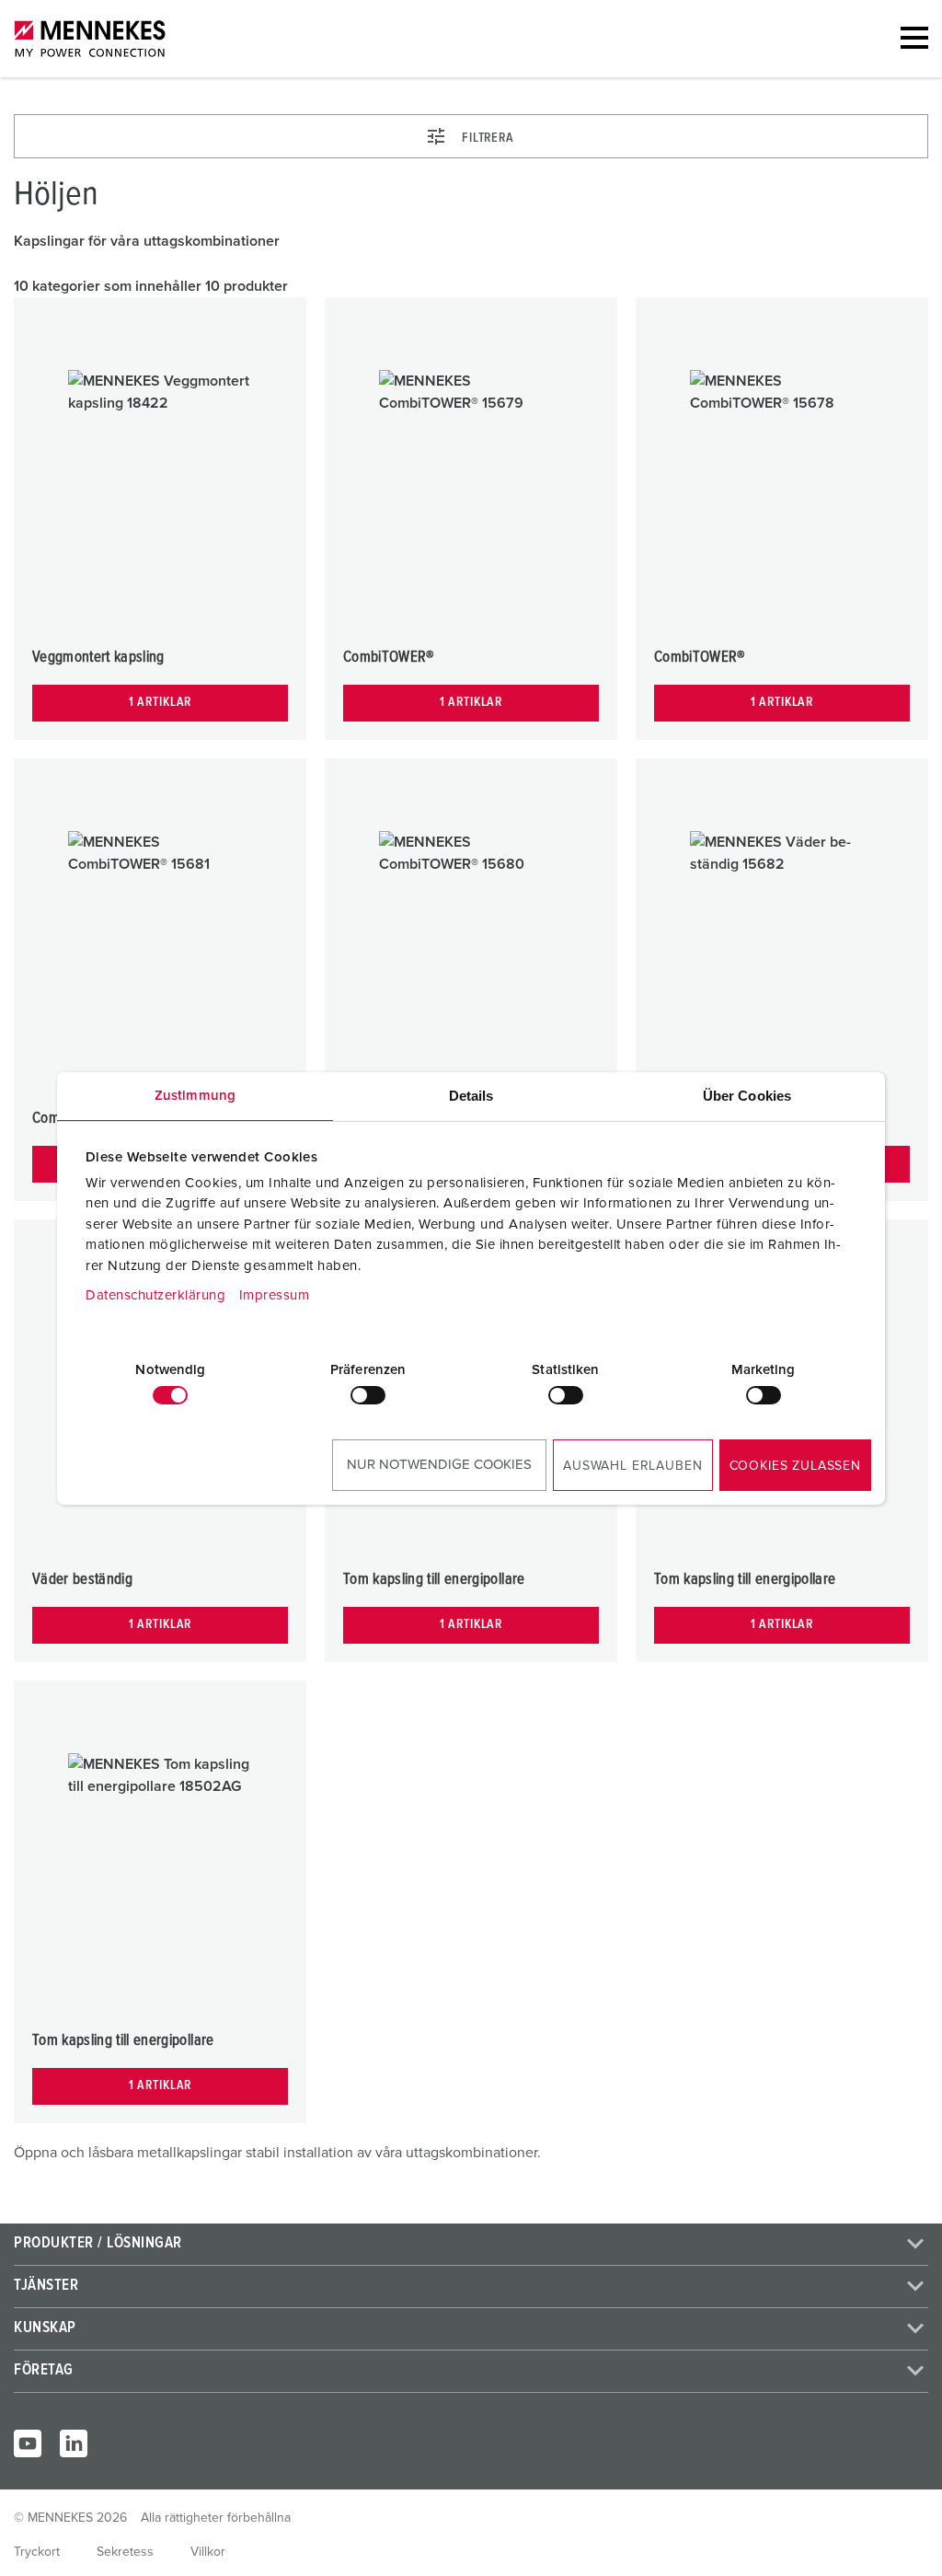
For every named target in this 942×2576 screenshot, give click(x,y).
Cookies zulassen (795, 1466)
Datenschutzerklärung (155, 1295)
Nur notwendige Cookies (439, 1465)
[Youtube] (28, 2443)
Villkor (208, 2552)
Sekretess (125, 2552)
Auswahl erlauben (632, 1466)
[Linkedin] (74, 2443)
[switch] (368, 1395)
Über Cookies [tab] (747, 1096)
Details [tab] (471, 1096)
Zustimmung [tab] (195, 1096)
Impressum (275, 1295)
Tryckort (37, 2552)
